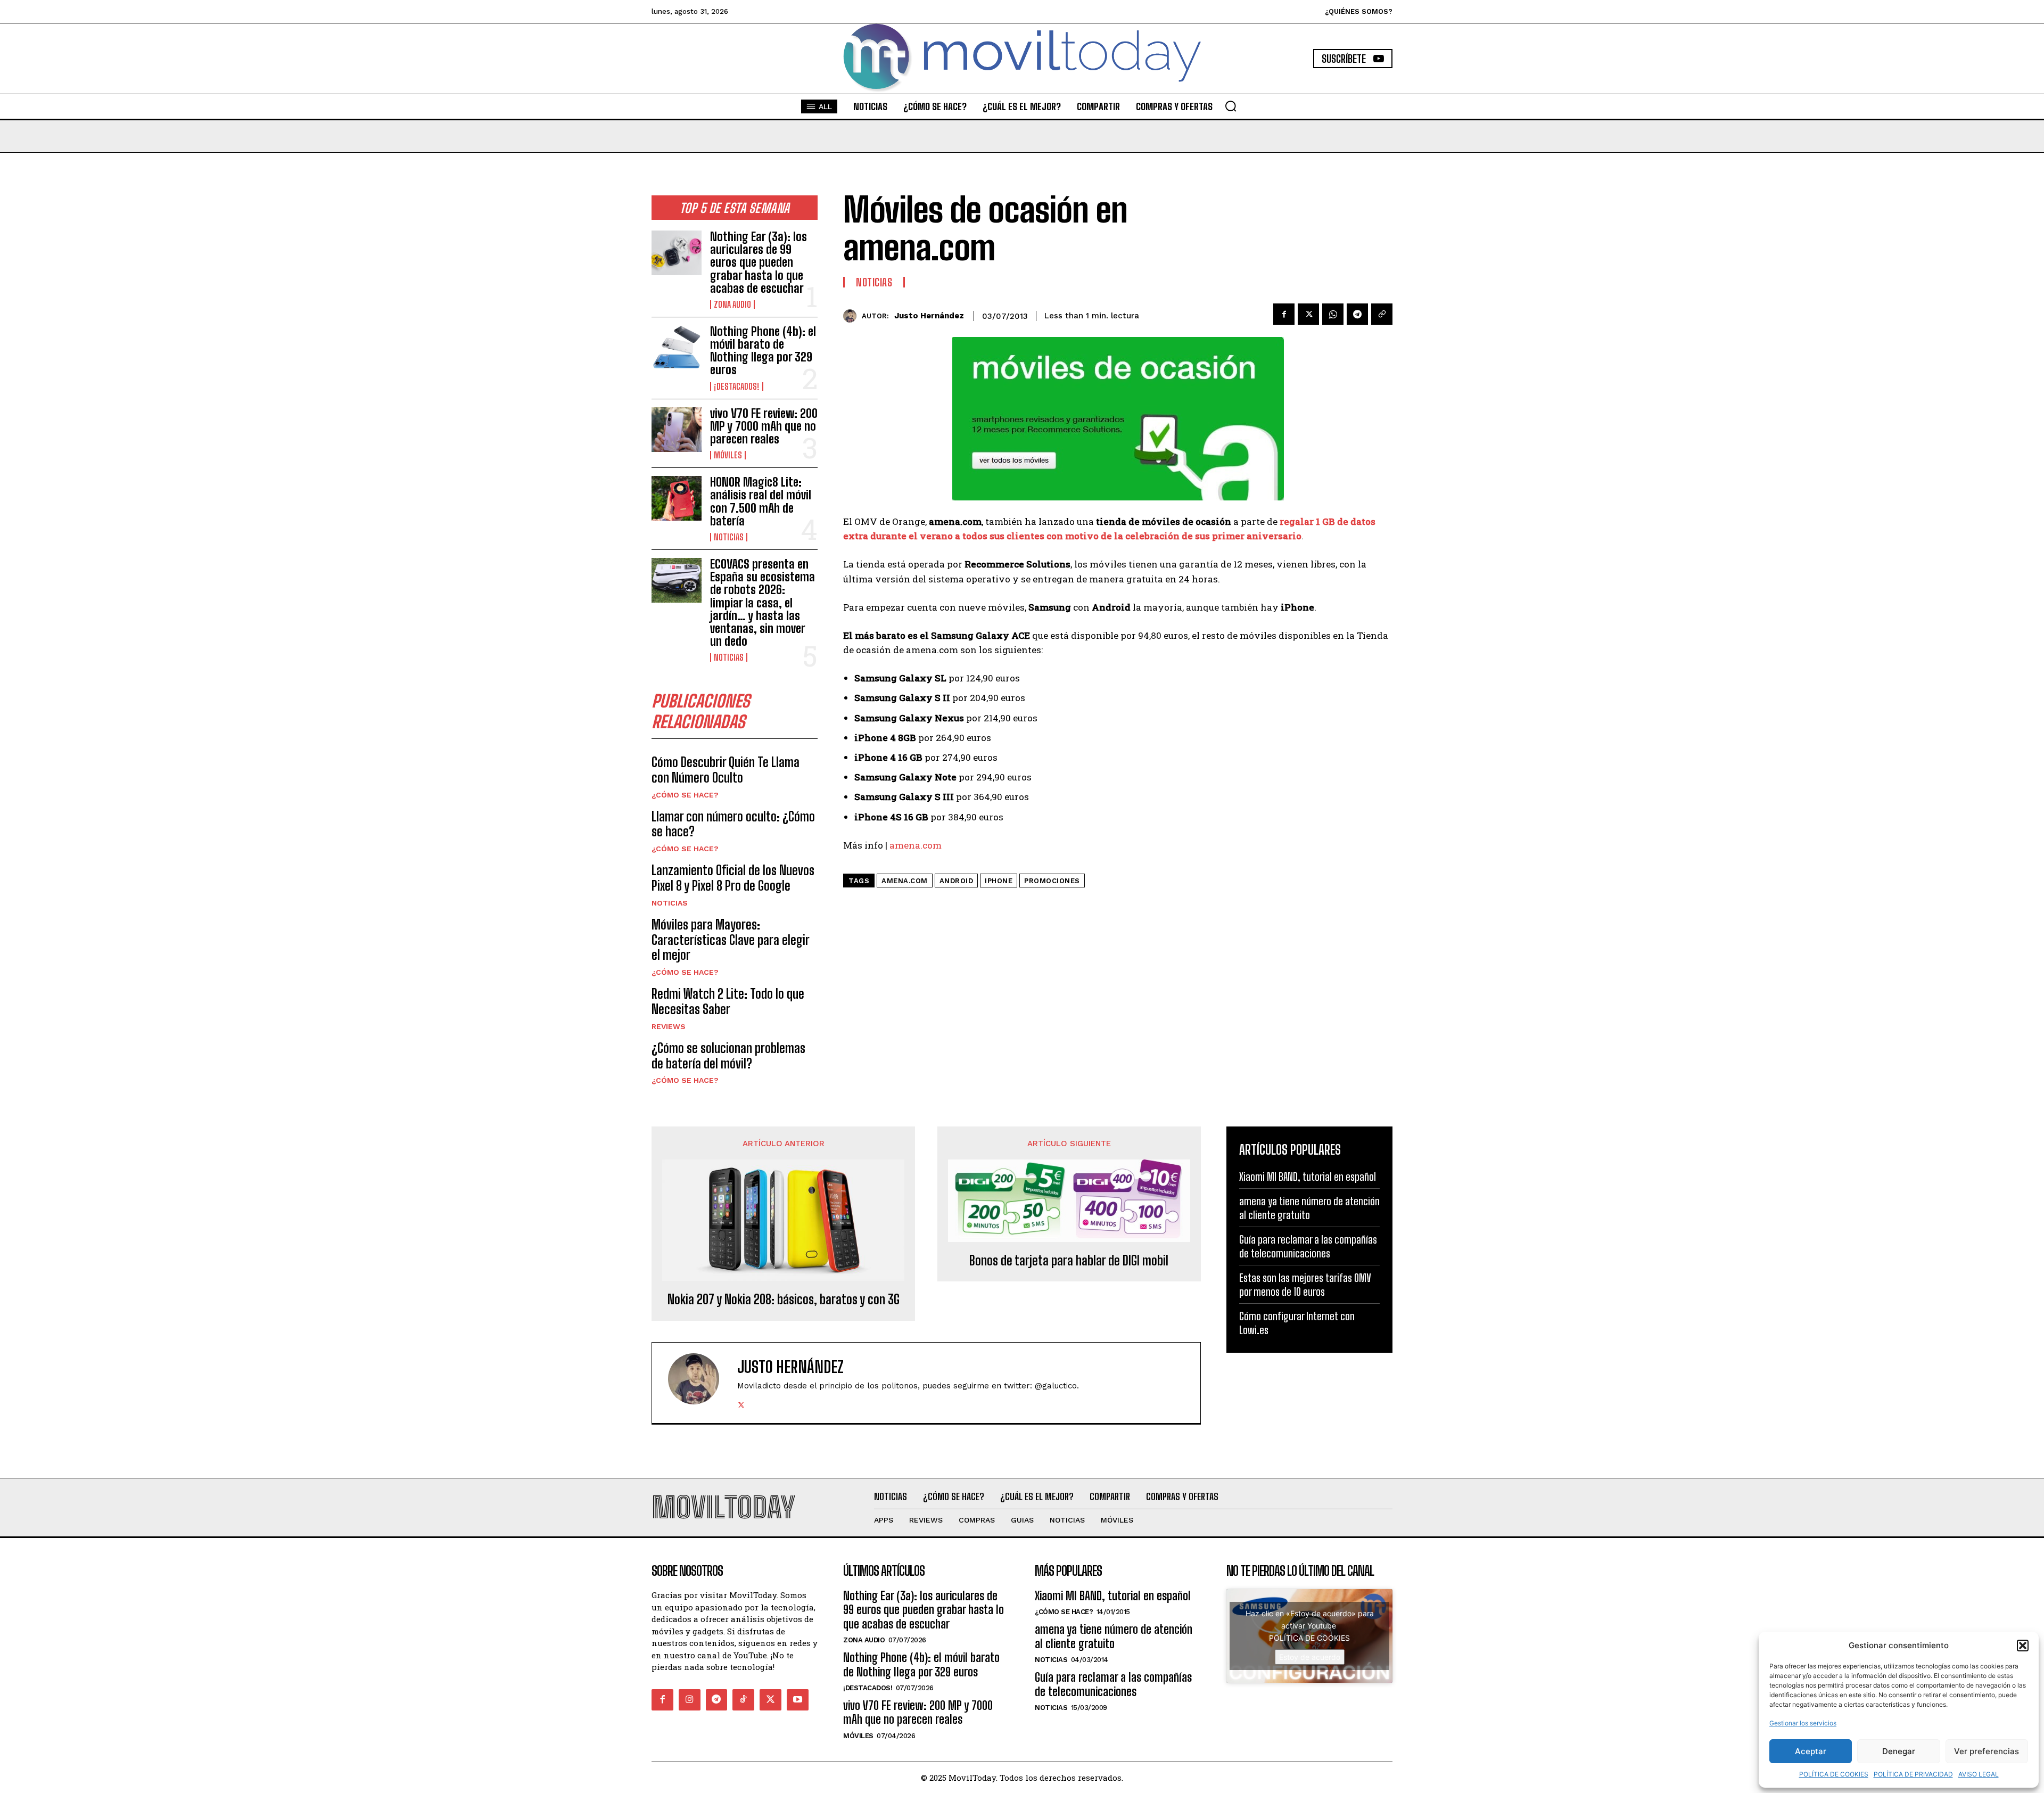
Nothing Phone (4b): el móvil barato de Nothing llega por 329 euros (763, 351)
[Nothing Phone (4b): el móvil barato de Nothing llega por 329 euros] (677, 348)
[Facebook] (1284, 314)
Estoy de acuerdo (1310, 1657)
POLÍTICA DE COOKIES (1834, 1774)
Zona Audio (732, 305)
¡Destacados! (737, 386)
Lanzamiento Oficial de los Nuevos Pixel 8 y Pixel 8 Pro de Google (733, 878)
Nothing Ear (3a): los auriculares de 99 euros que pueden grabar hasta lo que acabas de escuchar (759, 262)
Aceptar (1811, 1751)
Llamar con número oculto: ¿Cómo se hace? (733, 824)
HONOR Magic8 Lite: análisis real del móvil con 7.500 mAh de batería (761, 501)
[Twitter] (1308, 314)
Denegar (1899, 1751)
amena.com (916, 845)
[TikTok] (743, 1700)
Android (957, 881)
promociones (1052, 881)
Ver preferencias (1987, 1751)
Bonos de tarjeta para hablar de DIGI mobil (1069, 1261)
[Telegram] (1357, 314)
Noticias (729, 537)
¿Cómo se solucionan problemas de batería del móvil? (728, 1056)
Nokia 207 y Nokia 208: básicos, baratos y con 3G (784, 1299)
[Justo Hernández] (852, 316)
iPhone (999, 881)
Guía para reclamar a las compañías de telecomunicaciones (1308, 1246)
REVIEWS (669, 1026)
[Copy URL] (1382, 314)
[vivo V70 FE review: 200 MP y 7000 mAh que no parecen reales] (677, 430)
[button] (2023, 1646)
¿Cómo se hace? (685, 795)
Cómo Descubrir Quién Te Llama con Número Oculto (726, 770)
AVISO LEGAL (1979, 1774)
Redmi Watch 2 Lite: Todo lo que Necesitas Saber (728, 1001)
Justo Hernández (929, 316)
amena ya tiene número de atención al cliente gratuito (1309, 1208)
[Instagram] (690, 1700)
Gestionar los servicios (1803, 1723)
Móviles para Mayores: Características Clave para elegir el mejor (731, 940)
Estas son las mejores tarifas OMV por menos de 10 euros (1305, 1285)
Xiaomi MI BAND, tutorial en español (1308, 1177)
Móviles (728, 455)
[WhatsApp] (1333, 314)
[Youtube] (798, 1700)
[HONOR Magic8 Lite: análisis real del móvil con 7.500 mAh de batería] (677, 498)
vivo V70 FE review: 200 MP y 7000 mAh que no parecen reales (764, 426)
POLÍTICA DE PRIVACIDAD (1913, 1774)
